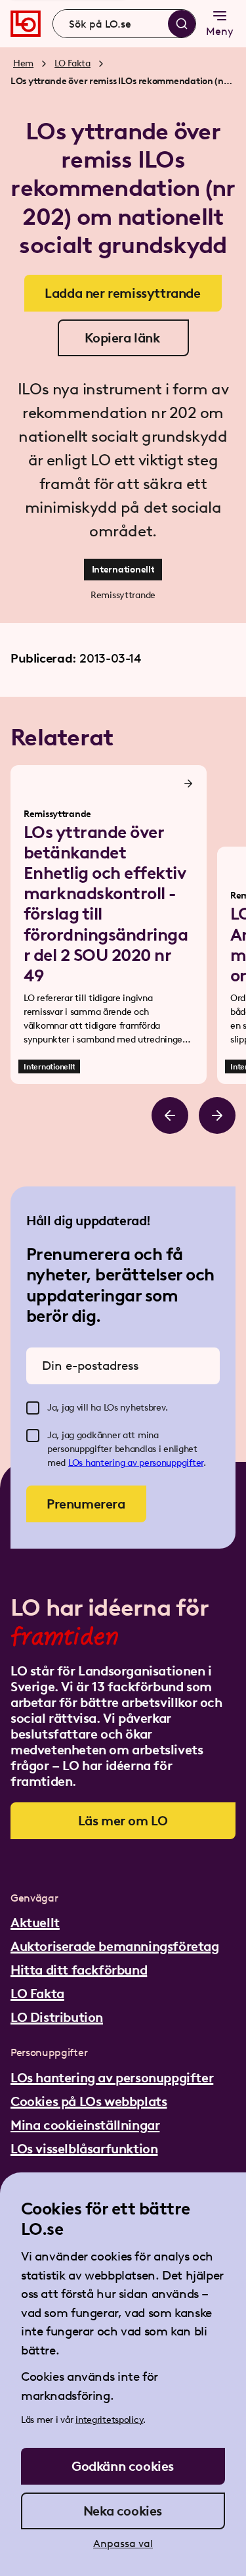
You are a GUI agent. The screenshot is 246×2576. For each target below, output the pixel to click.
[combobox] (124, 24)
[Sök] (182, 24)
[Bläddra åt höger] (217, 1115)
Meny (220, 31)
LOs (77, 1463)
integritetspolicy (109, 2420)
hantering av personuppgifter (144, 1463)
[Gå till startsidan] (26, 24)
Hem (23, 63)
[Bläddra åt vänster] (170, 1115)
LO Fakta (72, 63)
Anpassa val (123, 2543)
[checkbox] (33, 1408)
